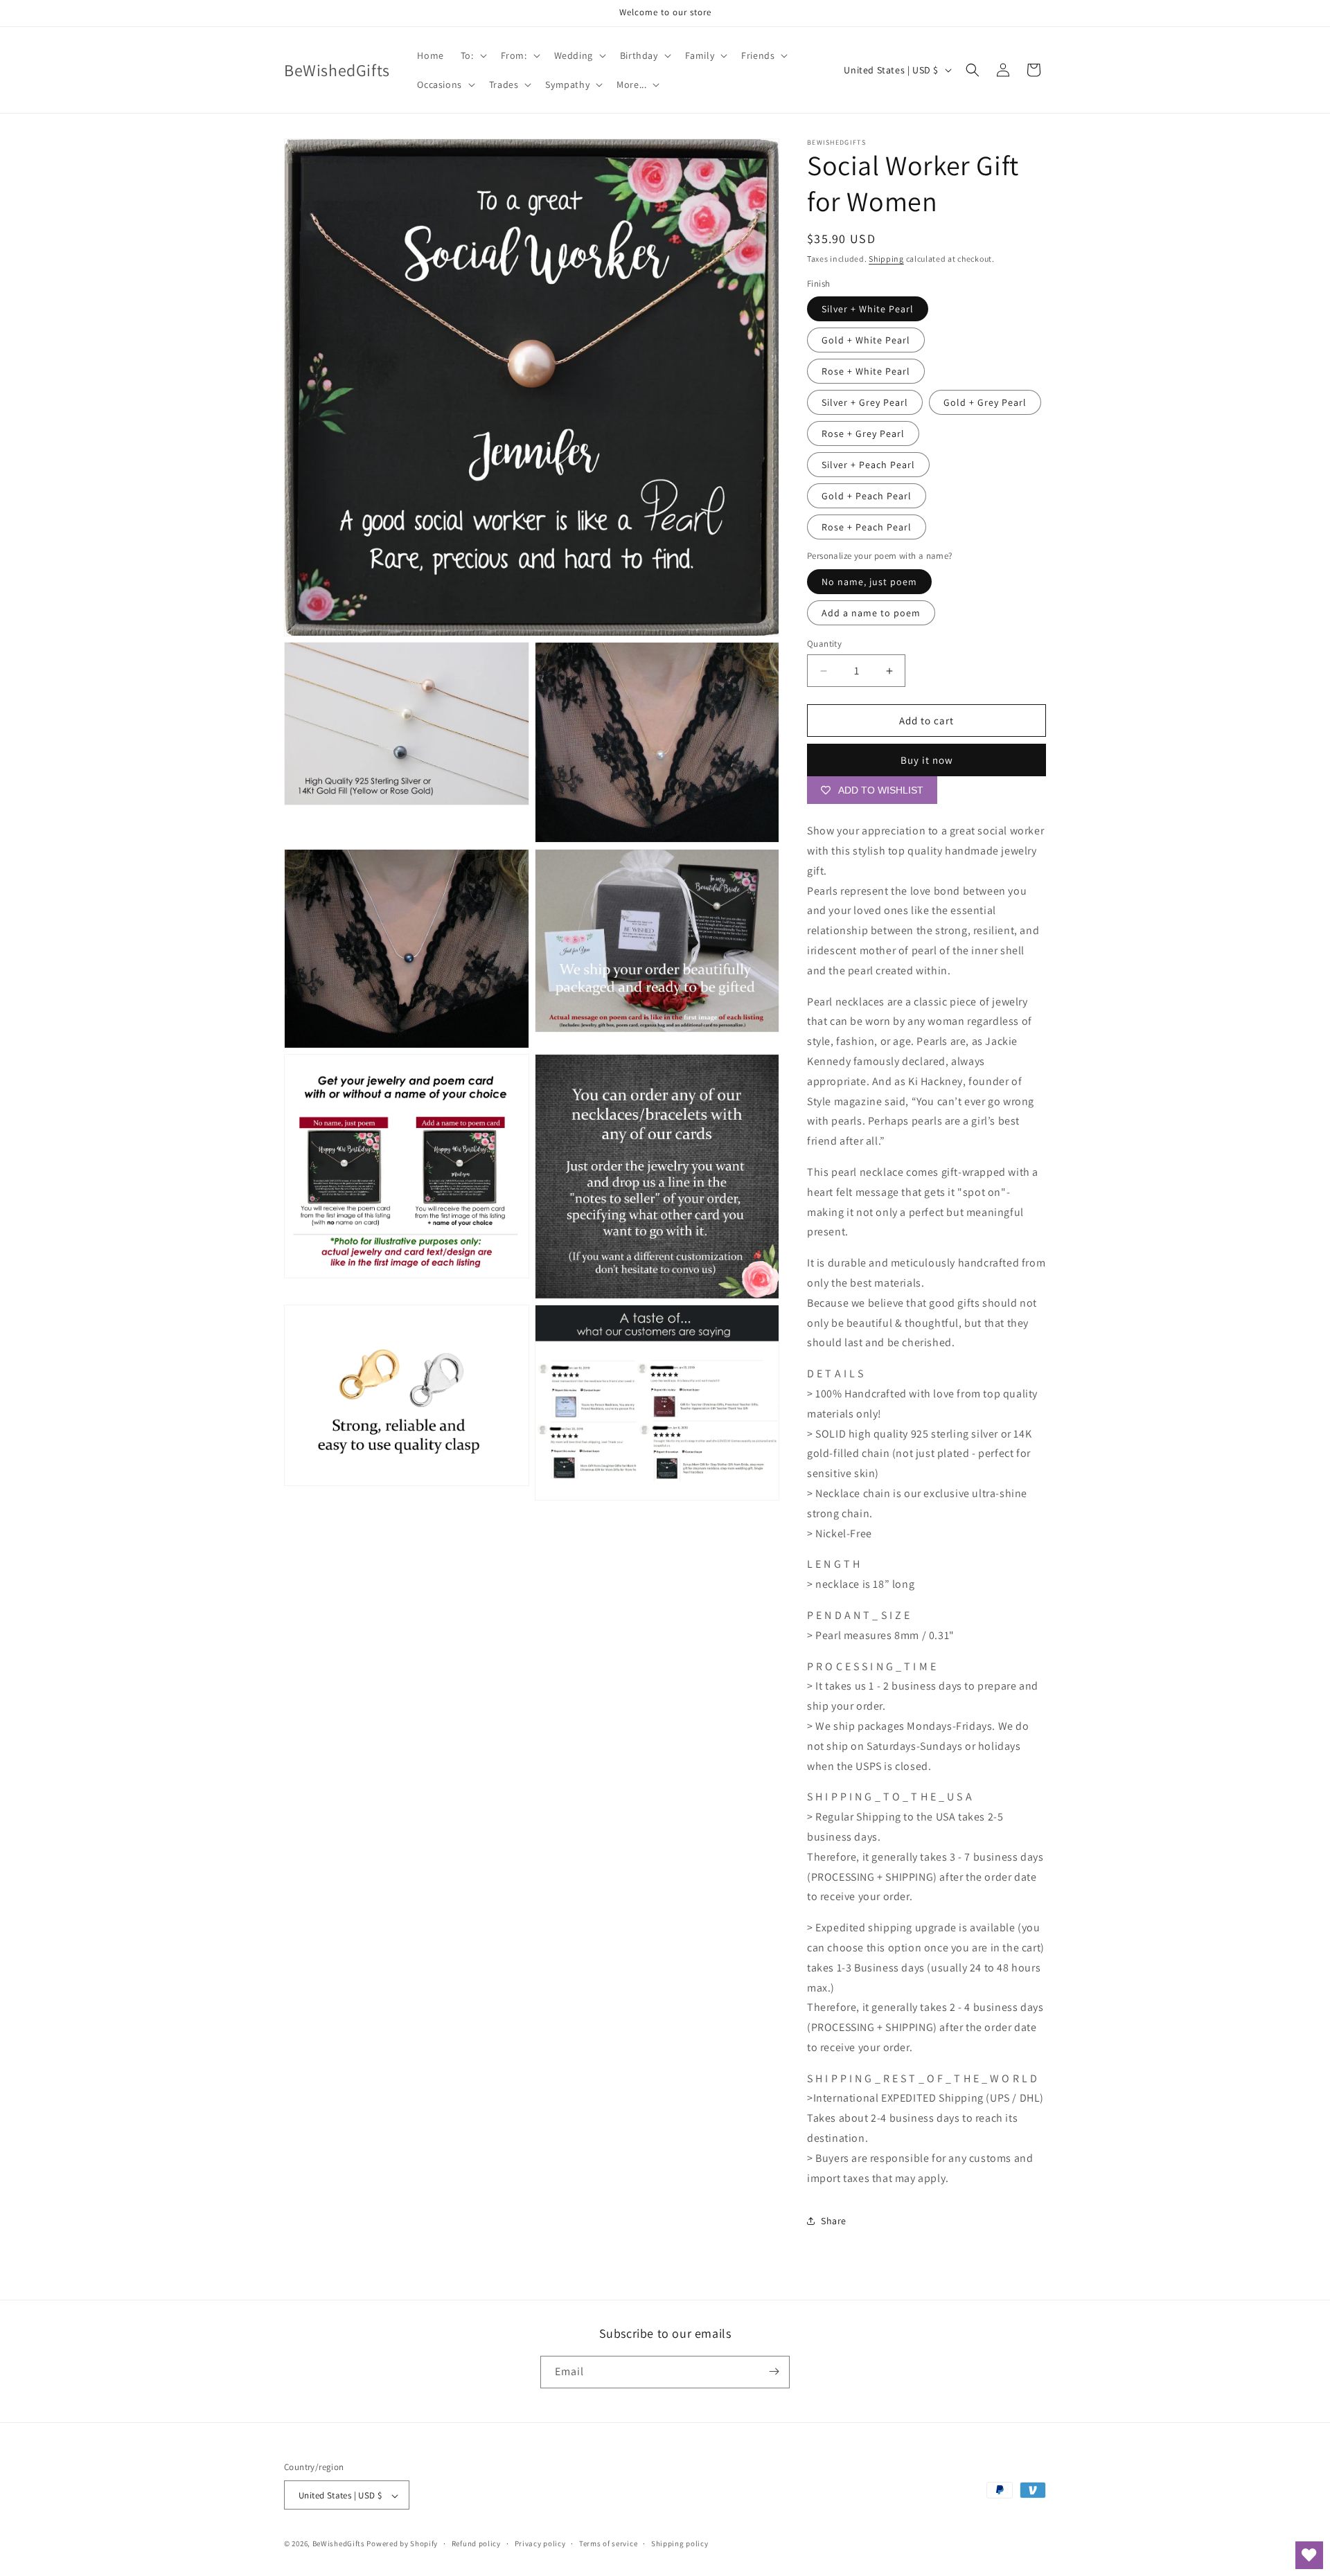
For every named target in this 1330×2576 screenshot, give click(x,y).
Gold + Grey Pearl (985, 402)
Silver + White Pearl (868, 309)
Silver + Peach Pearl (868, 465)
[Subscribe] (774, 2371)
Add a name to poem (871, 613)
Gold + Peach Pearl (867, 496)
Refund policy (476, 2543)
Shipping (886, 259)
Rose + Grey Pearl (863, 433)
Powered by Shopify (402, 2544)
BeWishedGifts (339, 2544)
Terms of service (608, 2543)
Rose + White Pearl (866, 371)
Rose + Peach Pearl (867, 527)
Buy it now (927, 760)
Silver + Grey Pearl (865, 402)
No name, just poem (869, 582)
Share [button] (834, 2221)
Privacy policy (540, 2543)
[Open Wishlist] (1309, 2555)
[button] (472, 55)
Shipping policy (680, 2543)
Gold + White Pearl (866, 340)
